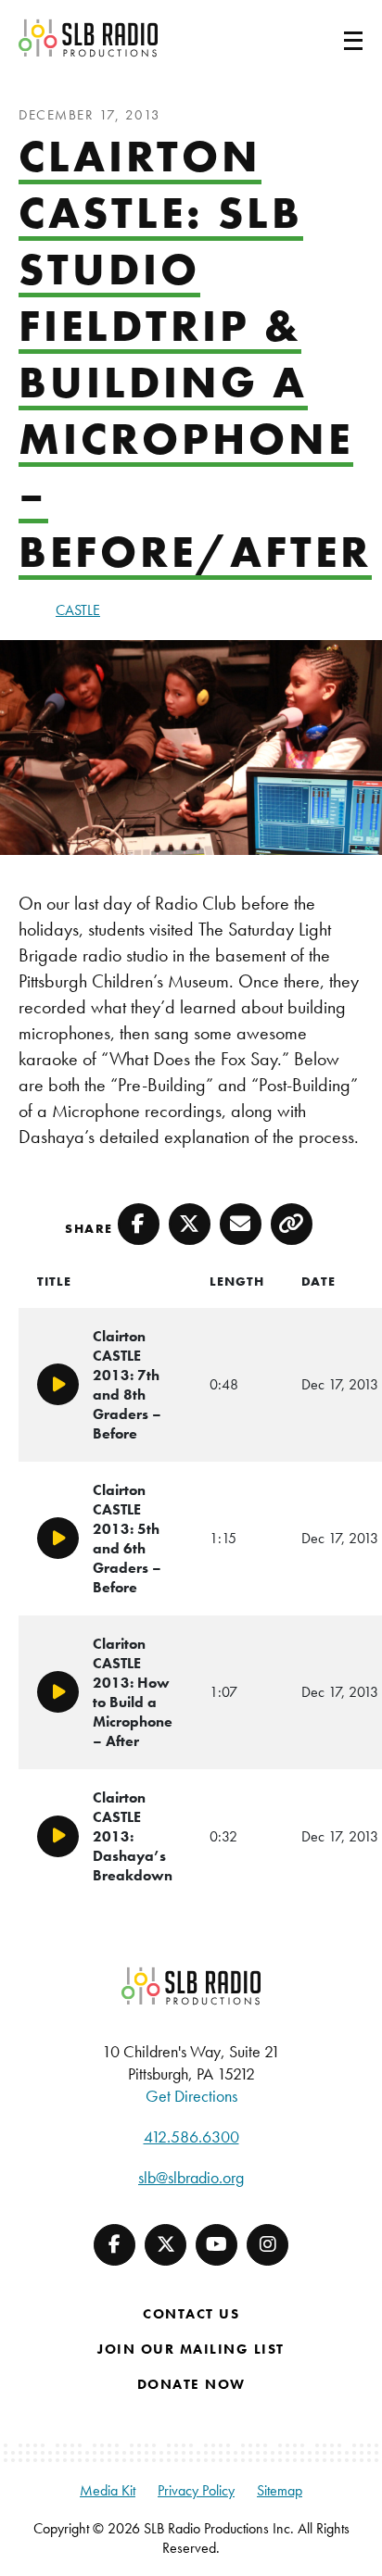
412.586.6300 (191, 2136)
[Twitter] (166, 2245)
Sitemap (280, 2490)
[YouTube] (216, 2245)
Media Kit (108, 2490)
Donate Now (191, 2384)
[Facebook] (115, 2245)
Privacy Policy (196, 2490)
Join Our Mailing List (191, 2349)
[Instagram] (267, 2245)
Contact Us (191, 2314)
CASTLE (78, 610)
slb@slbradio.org (191, 2177)
